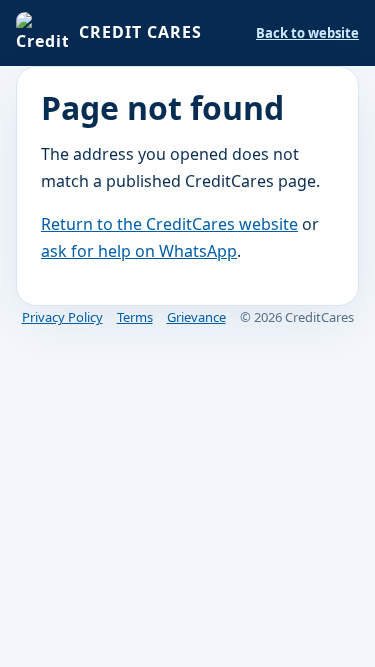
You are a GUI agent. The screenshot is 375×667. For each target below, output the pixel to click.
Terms (135, 317)
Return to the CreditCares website (169, 224)
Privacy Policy (62, 317)
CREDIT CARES (140, 32)
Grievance (196, 317)
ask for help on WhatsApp (139, 251)
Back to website (307, 33)
